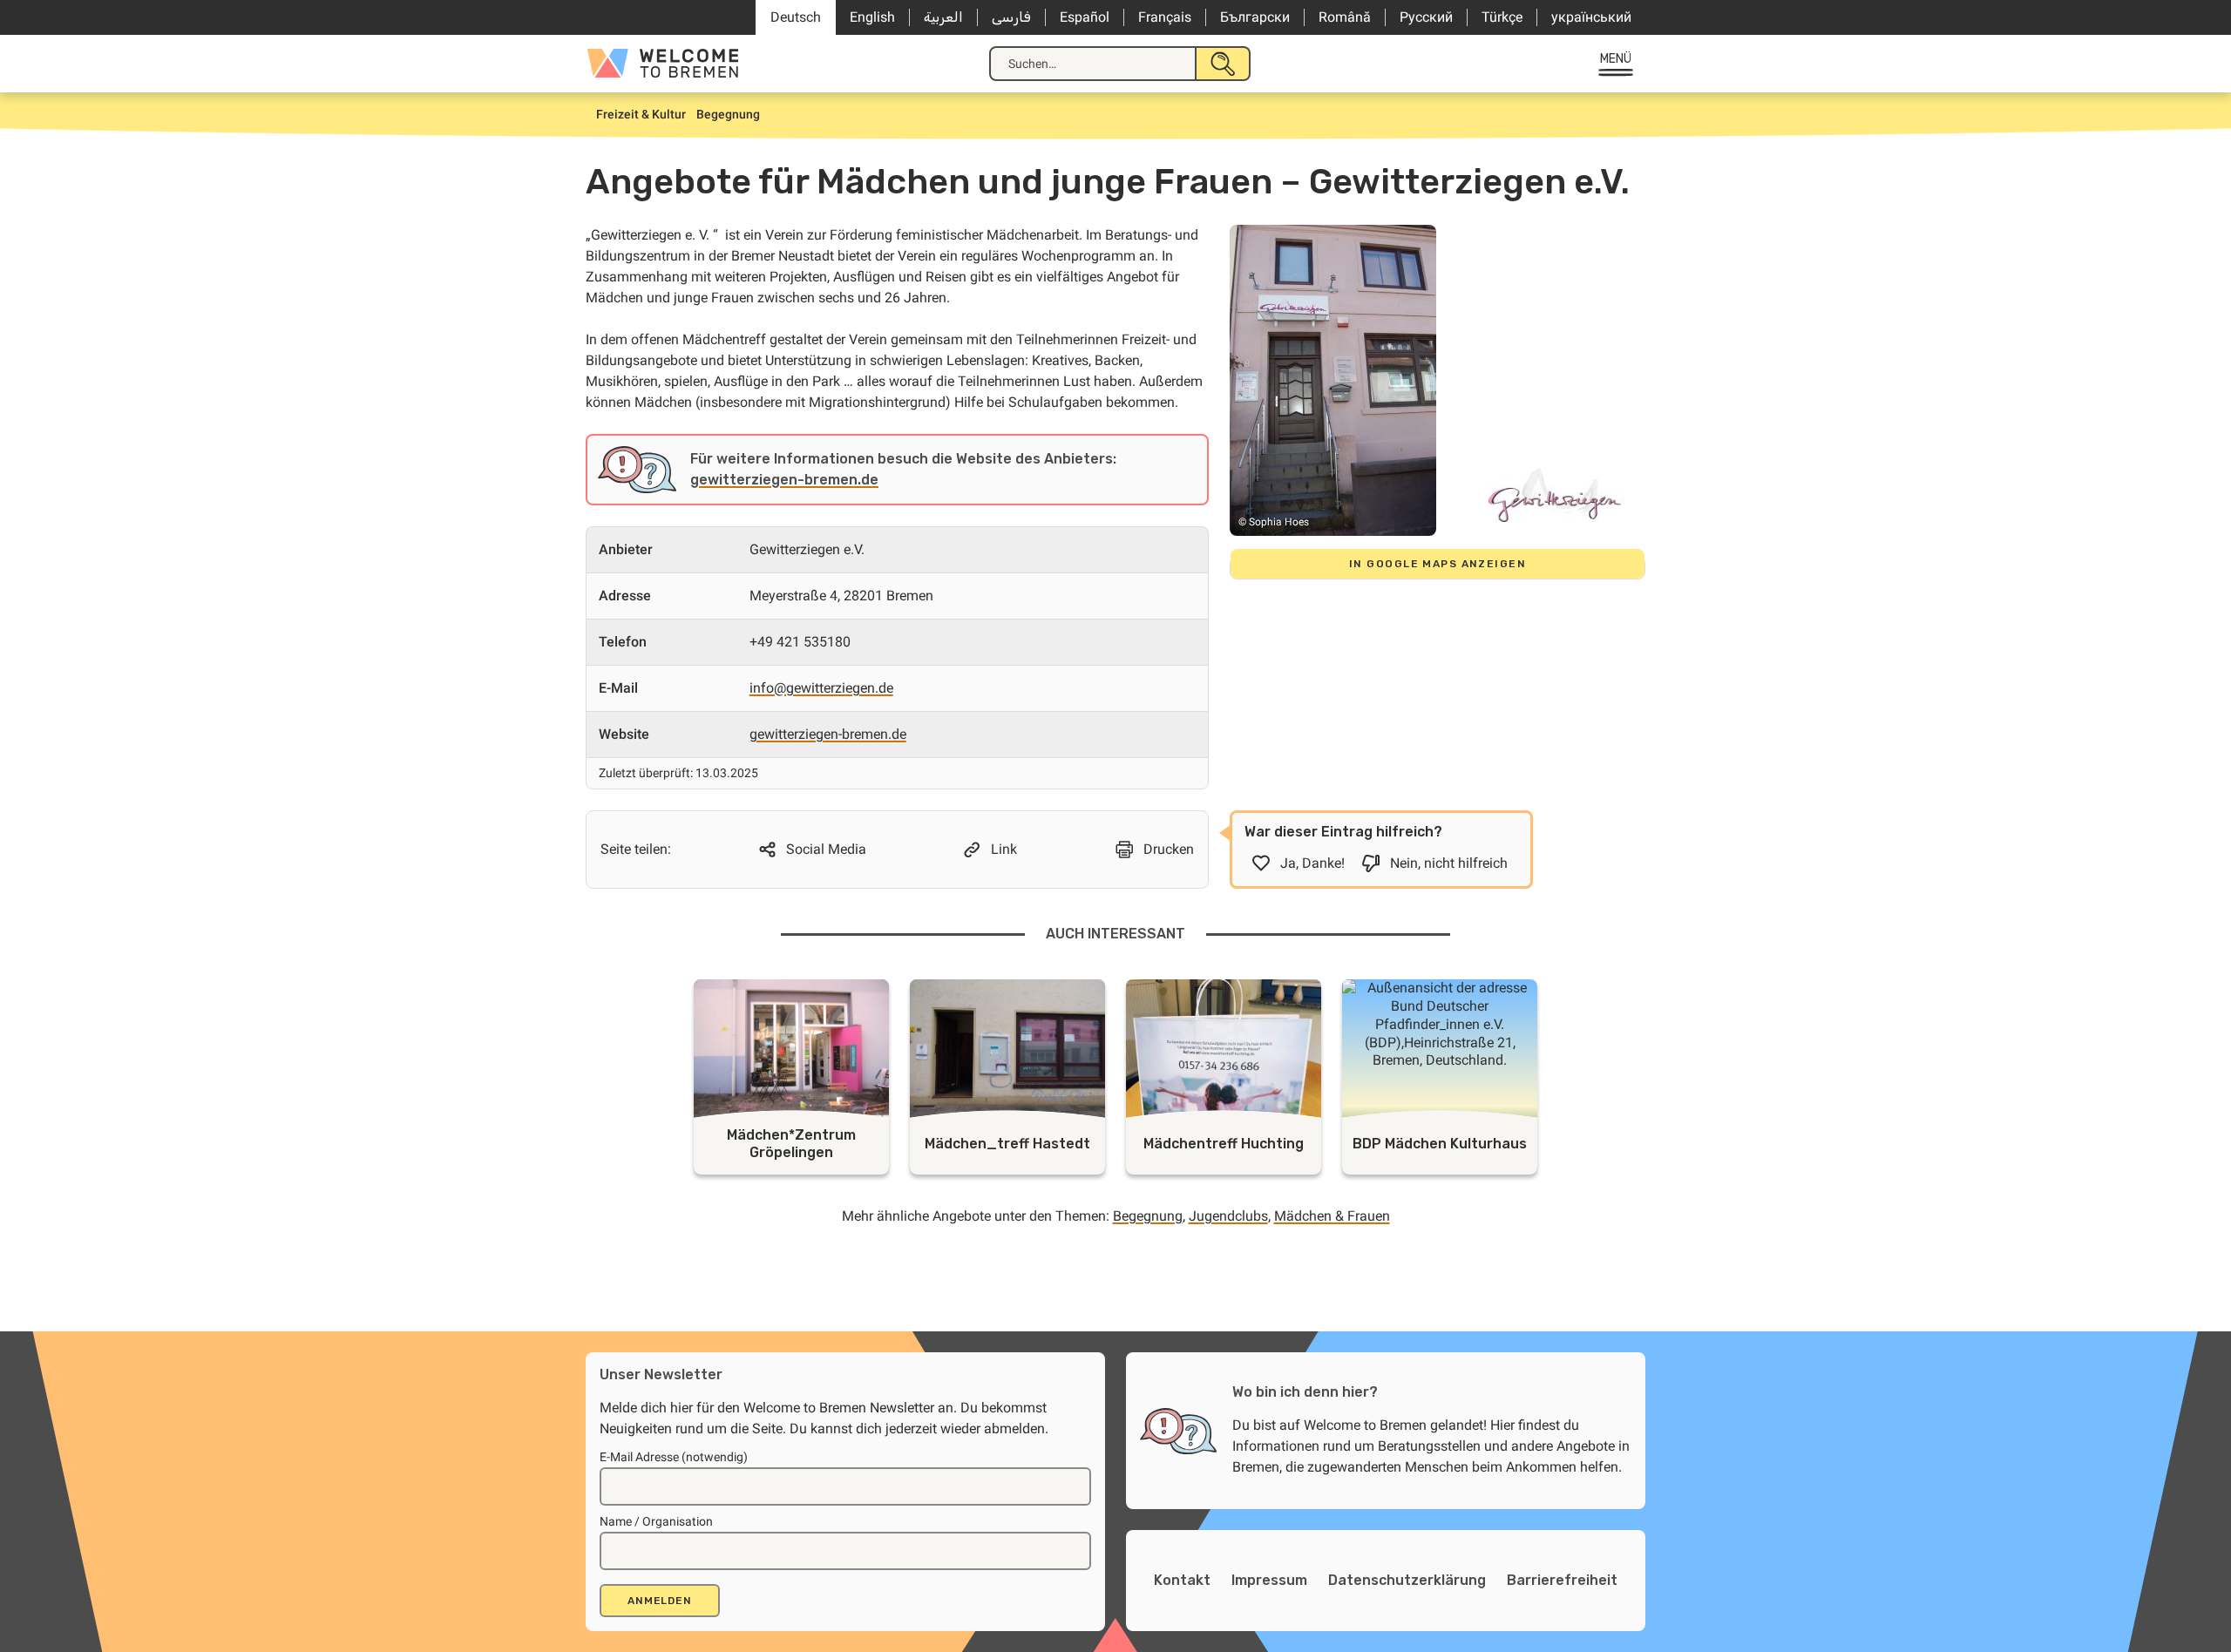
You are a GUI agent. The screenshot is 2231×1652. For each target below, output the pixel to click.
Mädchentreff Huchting (1224, 1144)
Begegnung (1148, 1216)
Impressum (1269, 1580)
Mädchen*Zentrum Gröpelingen (791, 1144)
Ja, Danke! (1312, 863)
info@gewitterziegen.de (821, 688)
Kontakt (1182, 1580)
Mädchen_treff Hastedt (1007, 1144)
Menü (1616, 59)
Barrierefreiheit (1562, 1580)
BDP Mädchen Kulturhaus (1440, 1144)
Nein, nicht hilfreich (1449, 863)
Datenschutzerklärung (1407, 1580)
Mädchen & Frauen (1332, 1216)
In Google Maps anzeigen (1438, 564)
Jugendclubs (1228, 1216)
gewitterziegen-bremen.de (784, 480)
